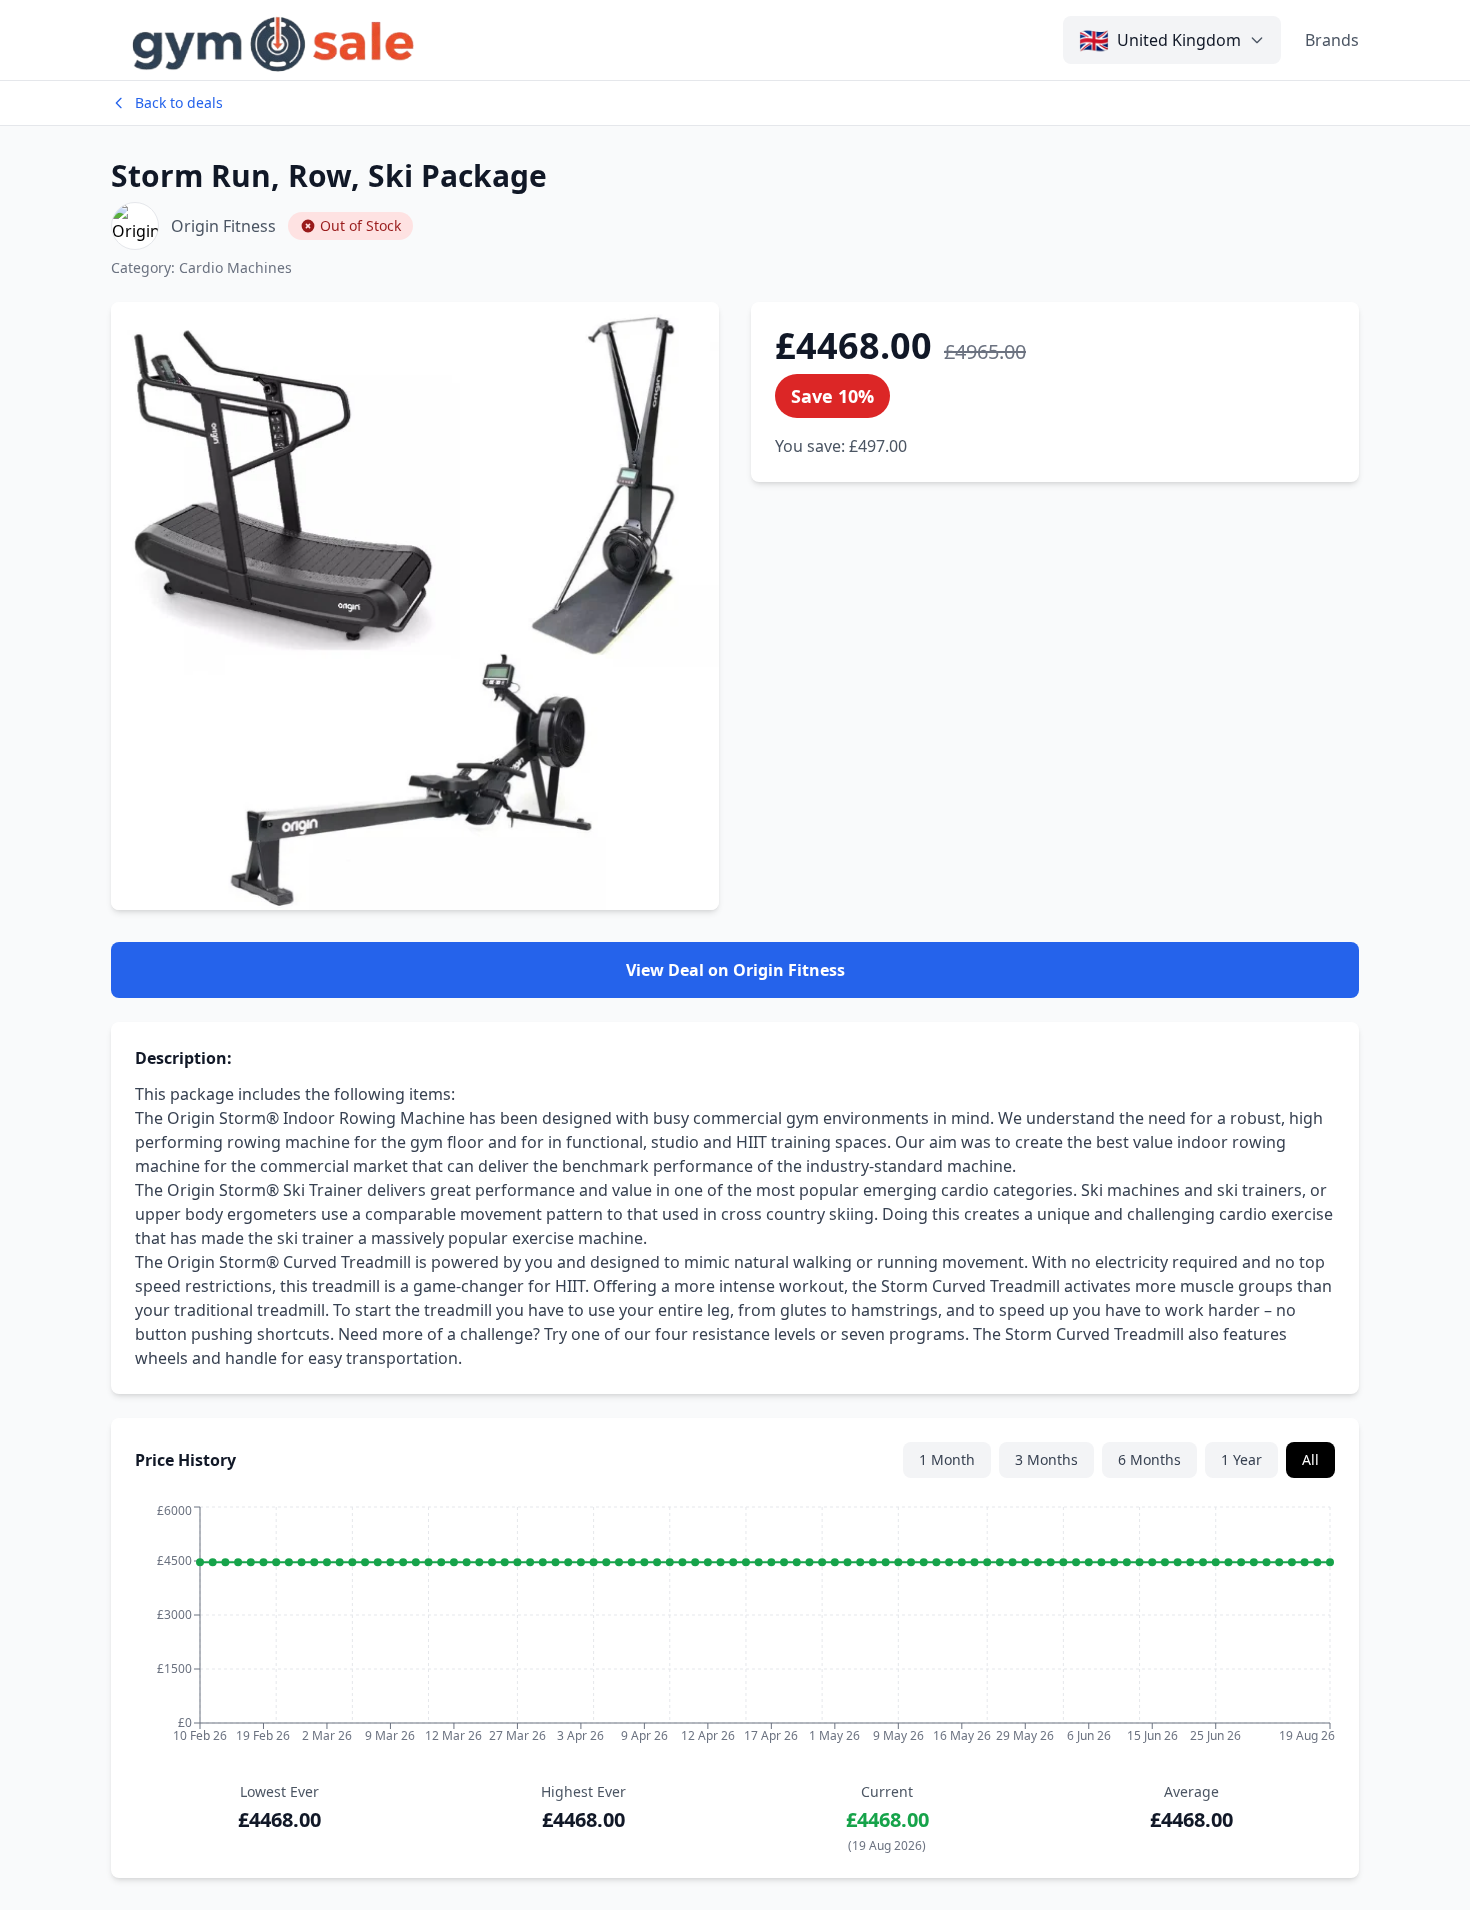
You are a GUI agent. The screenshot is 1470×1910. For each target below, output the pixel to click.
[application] (735, 1630)
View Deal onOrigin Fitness (735, 970)
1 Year (1241, 1459)
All (1310, 1459)
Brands (1332, 40)
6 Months (1149, 1459)
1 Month (947, 1459)
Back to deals (179, 102)
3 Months (1046, 1459)
